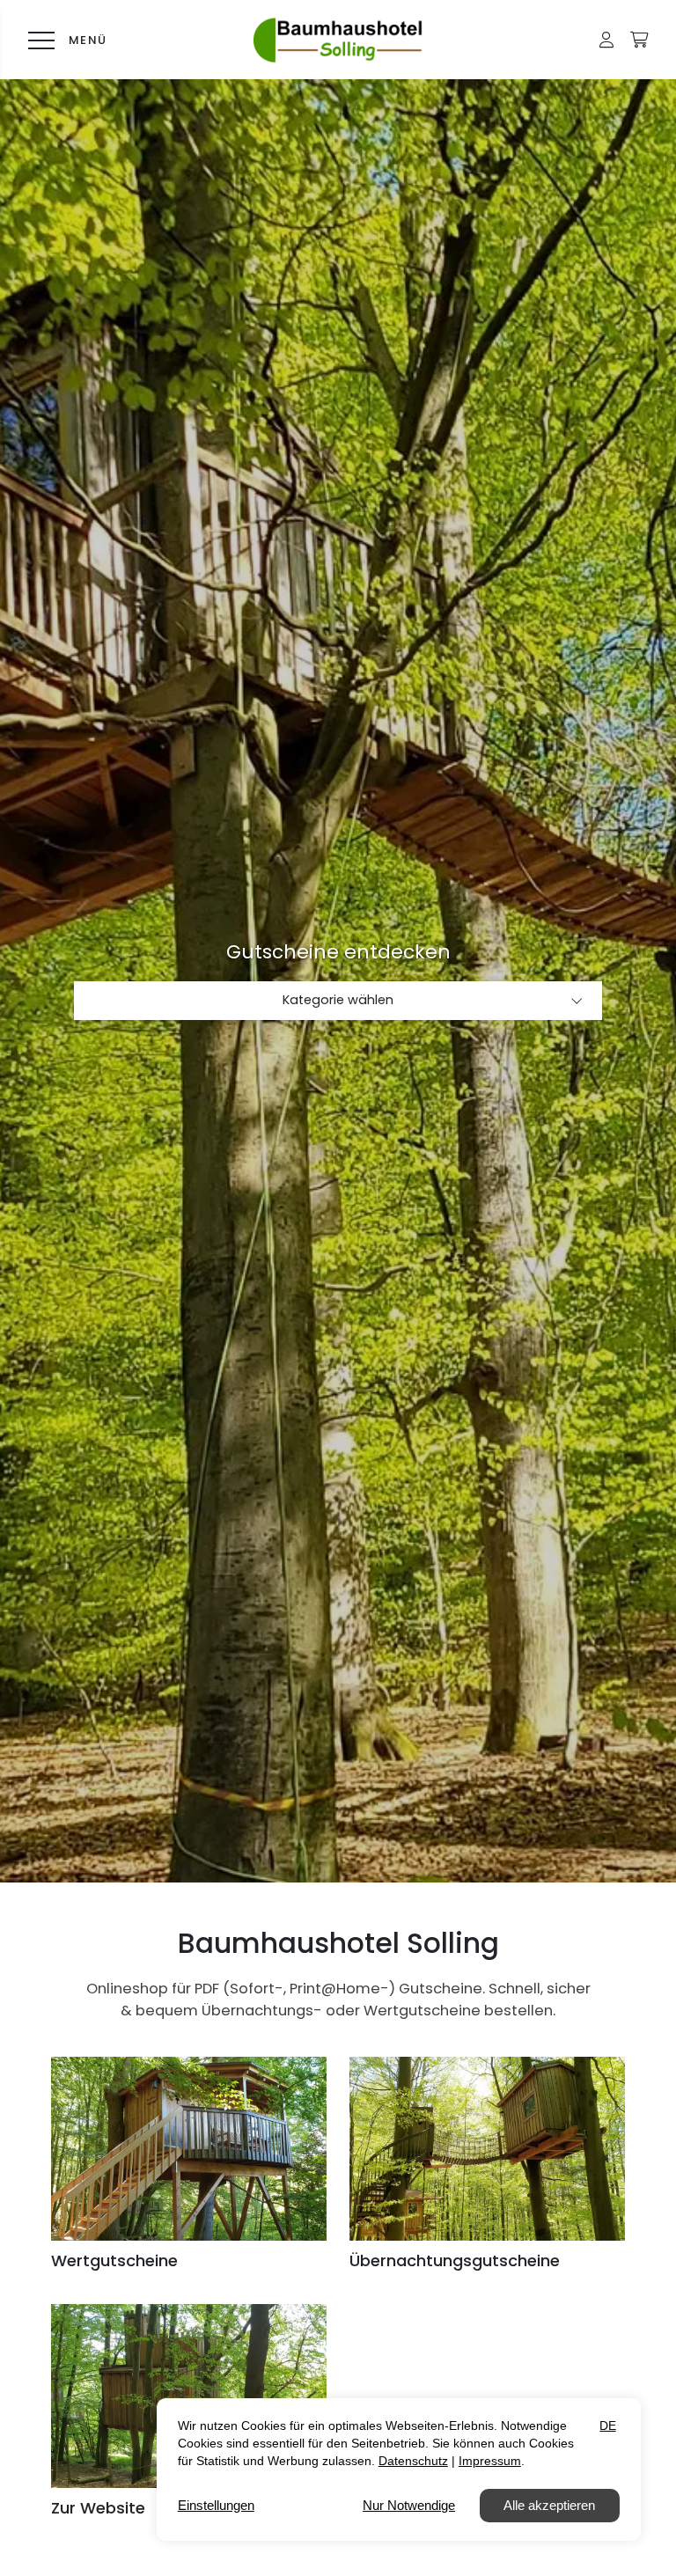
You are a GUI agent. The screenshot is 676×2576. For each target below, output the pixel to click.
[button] (606, 40)
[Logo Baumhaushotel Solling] (338, 40)
